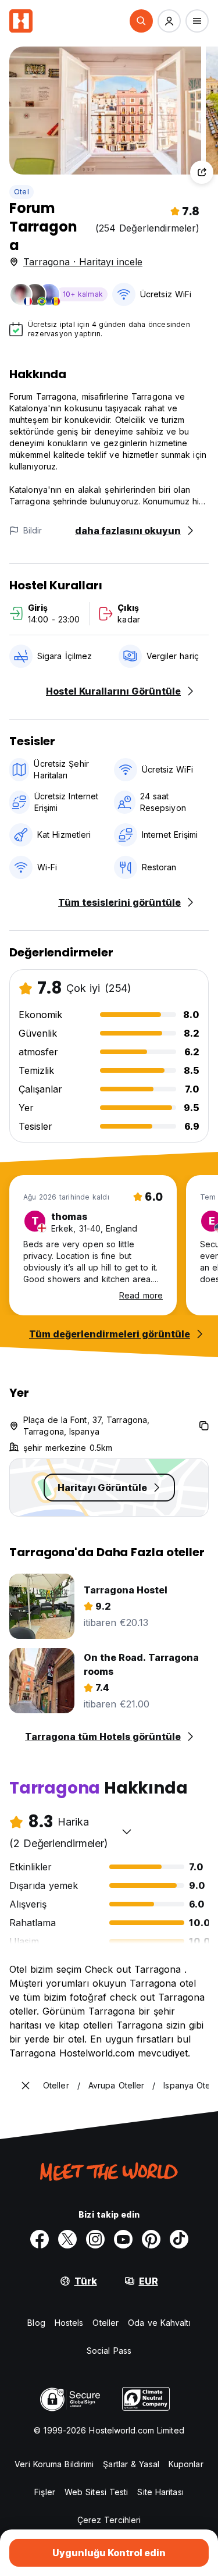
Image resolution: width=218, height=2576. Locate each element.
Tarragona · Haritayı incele (83, 262)
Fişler (45, 2492)
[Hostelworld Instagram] (95, 2239)
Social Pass (109, 2351)
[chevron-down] (127, 1831)
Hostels (69, 2323)
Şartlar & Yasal (131, 2464)
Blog (36, 2323)
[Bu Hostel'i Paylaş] (202, 172)
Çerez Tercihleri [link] (109, 2520)
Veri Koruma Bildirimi (54, 2464)
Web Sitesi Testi (97, 2492)
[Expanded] (26, 2086)
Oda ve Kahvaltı (159, 2323)
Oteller (106, 2323)
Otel (22, 192)
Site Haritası (160, 2492)
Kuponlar (186, 2464)
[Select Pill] (141, 21)
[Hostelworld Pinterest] (151, 2239)
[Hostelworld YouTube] (123, 2239)
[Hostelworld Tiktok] (179, 2239)
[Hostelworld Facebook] (40, 2239)
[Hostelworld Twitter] (67, 2239)
